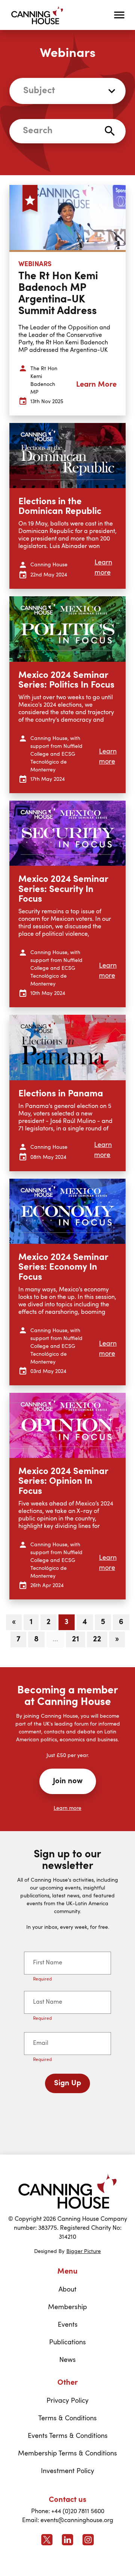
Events (68, 2325)
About (67, 2290)
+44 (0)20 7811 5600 (78, 2512)
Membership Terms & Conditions (67, 2454)
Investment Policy (67, 2471)
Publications (67, 2342)
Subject (39, 91)
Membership (67, 2307)
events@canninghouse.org (77, 2521)
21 (76, 1639)
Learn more (67, 1808)
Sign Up (67, 2083)
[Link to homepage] (67, 2191)
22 (97, 1639)
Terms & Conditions (67, 2418)
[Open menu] (119, 15)
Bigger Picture (84, 2251)
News (67, 2360)
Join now (68, 1781)
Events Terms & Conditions (68, 2436)
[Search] (110, 131)
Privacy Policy (67, 2401)
